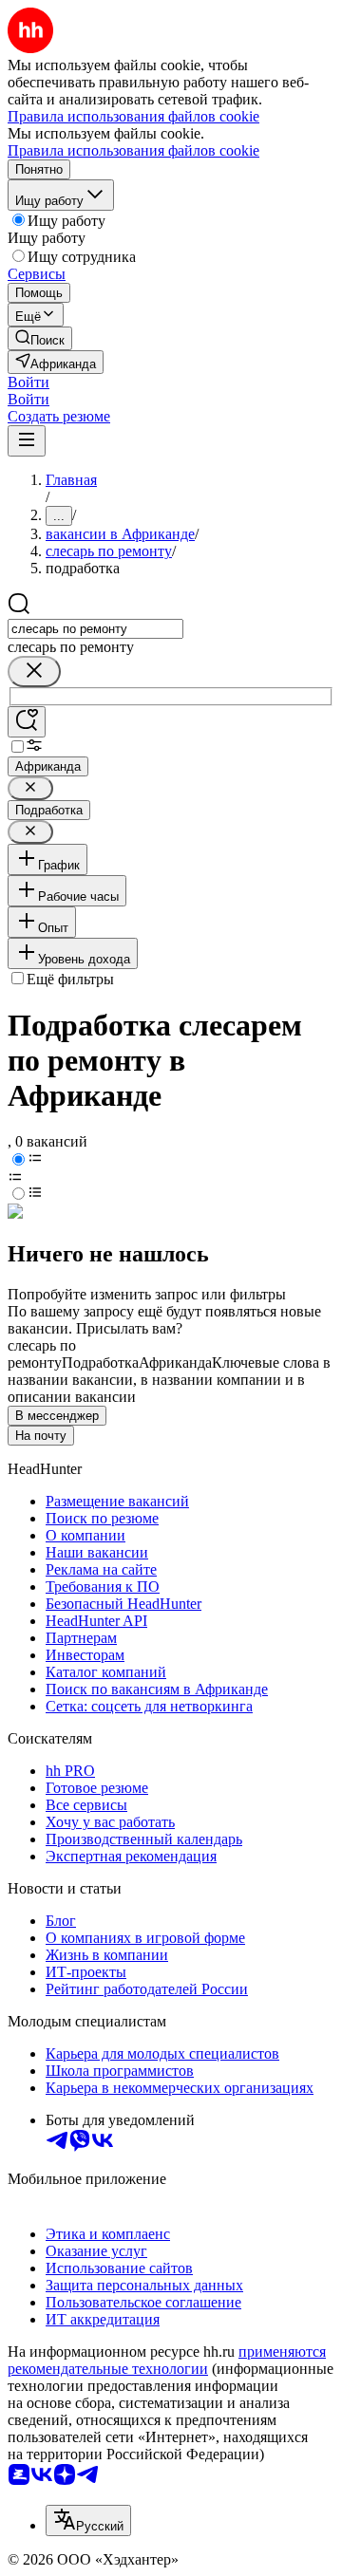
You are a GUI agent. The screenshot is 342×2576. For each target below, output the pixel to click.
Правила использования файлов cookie (133, 150)
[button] (28, 382)
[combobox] (95, 629)
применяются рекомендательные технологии (167, 2360)
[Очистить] (34, 672)
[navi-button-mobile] (27, 441)
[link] (40, 338)
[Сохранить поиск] (27, 722)
